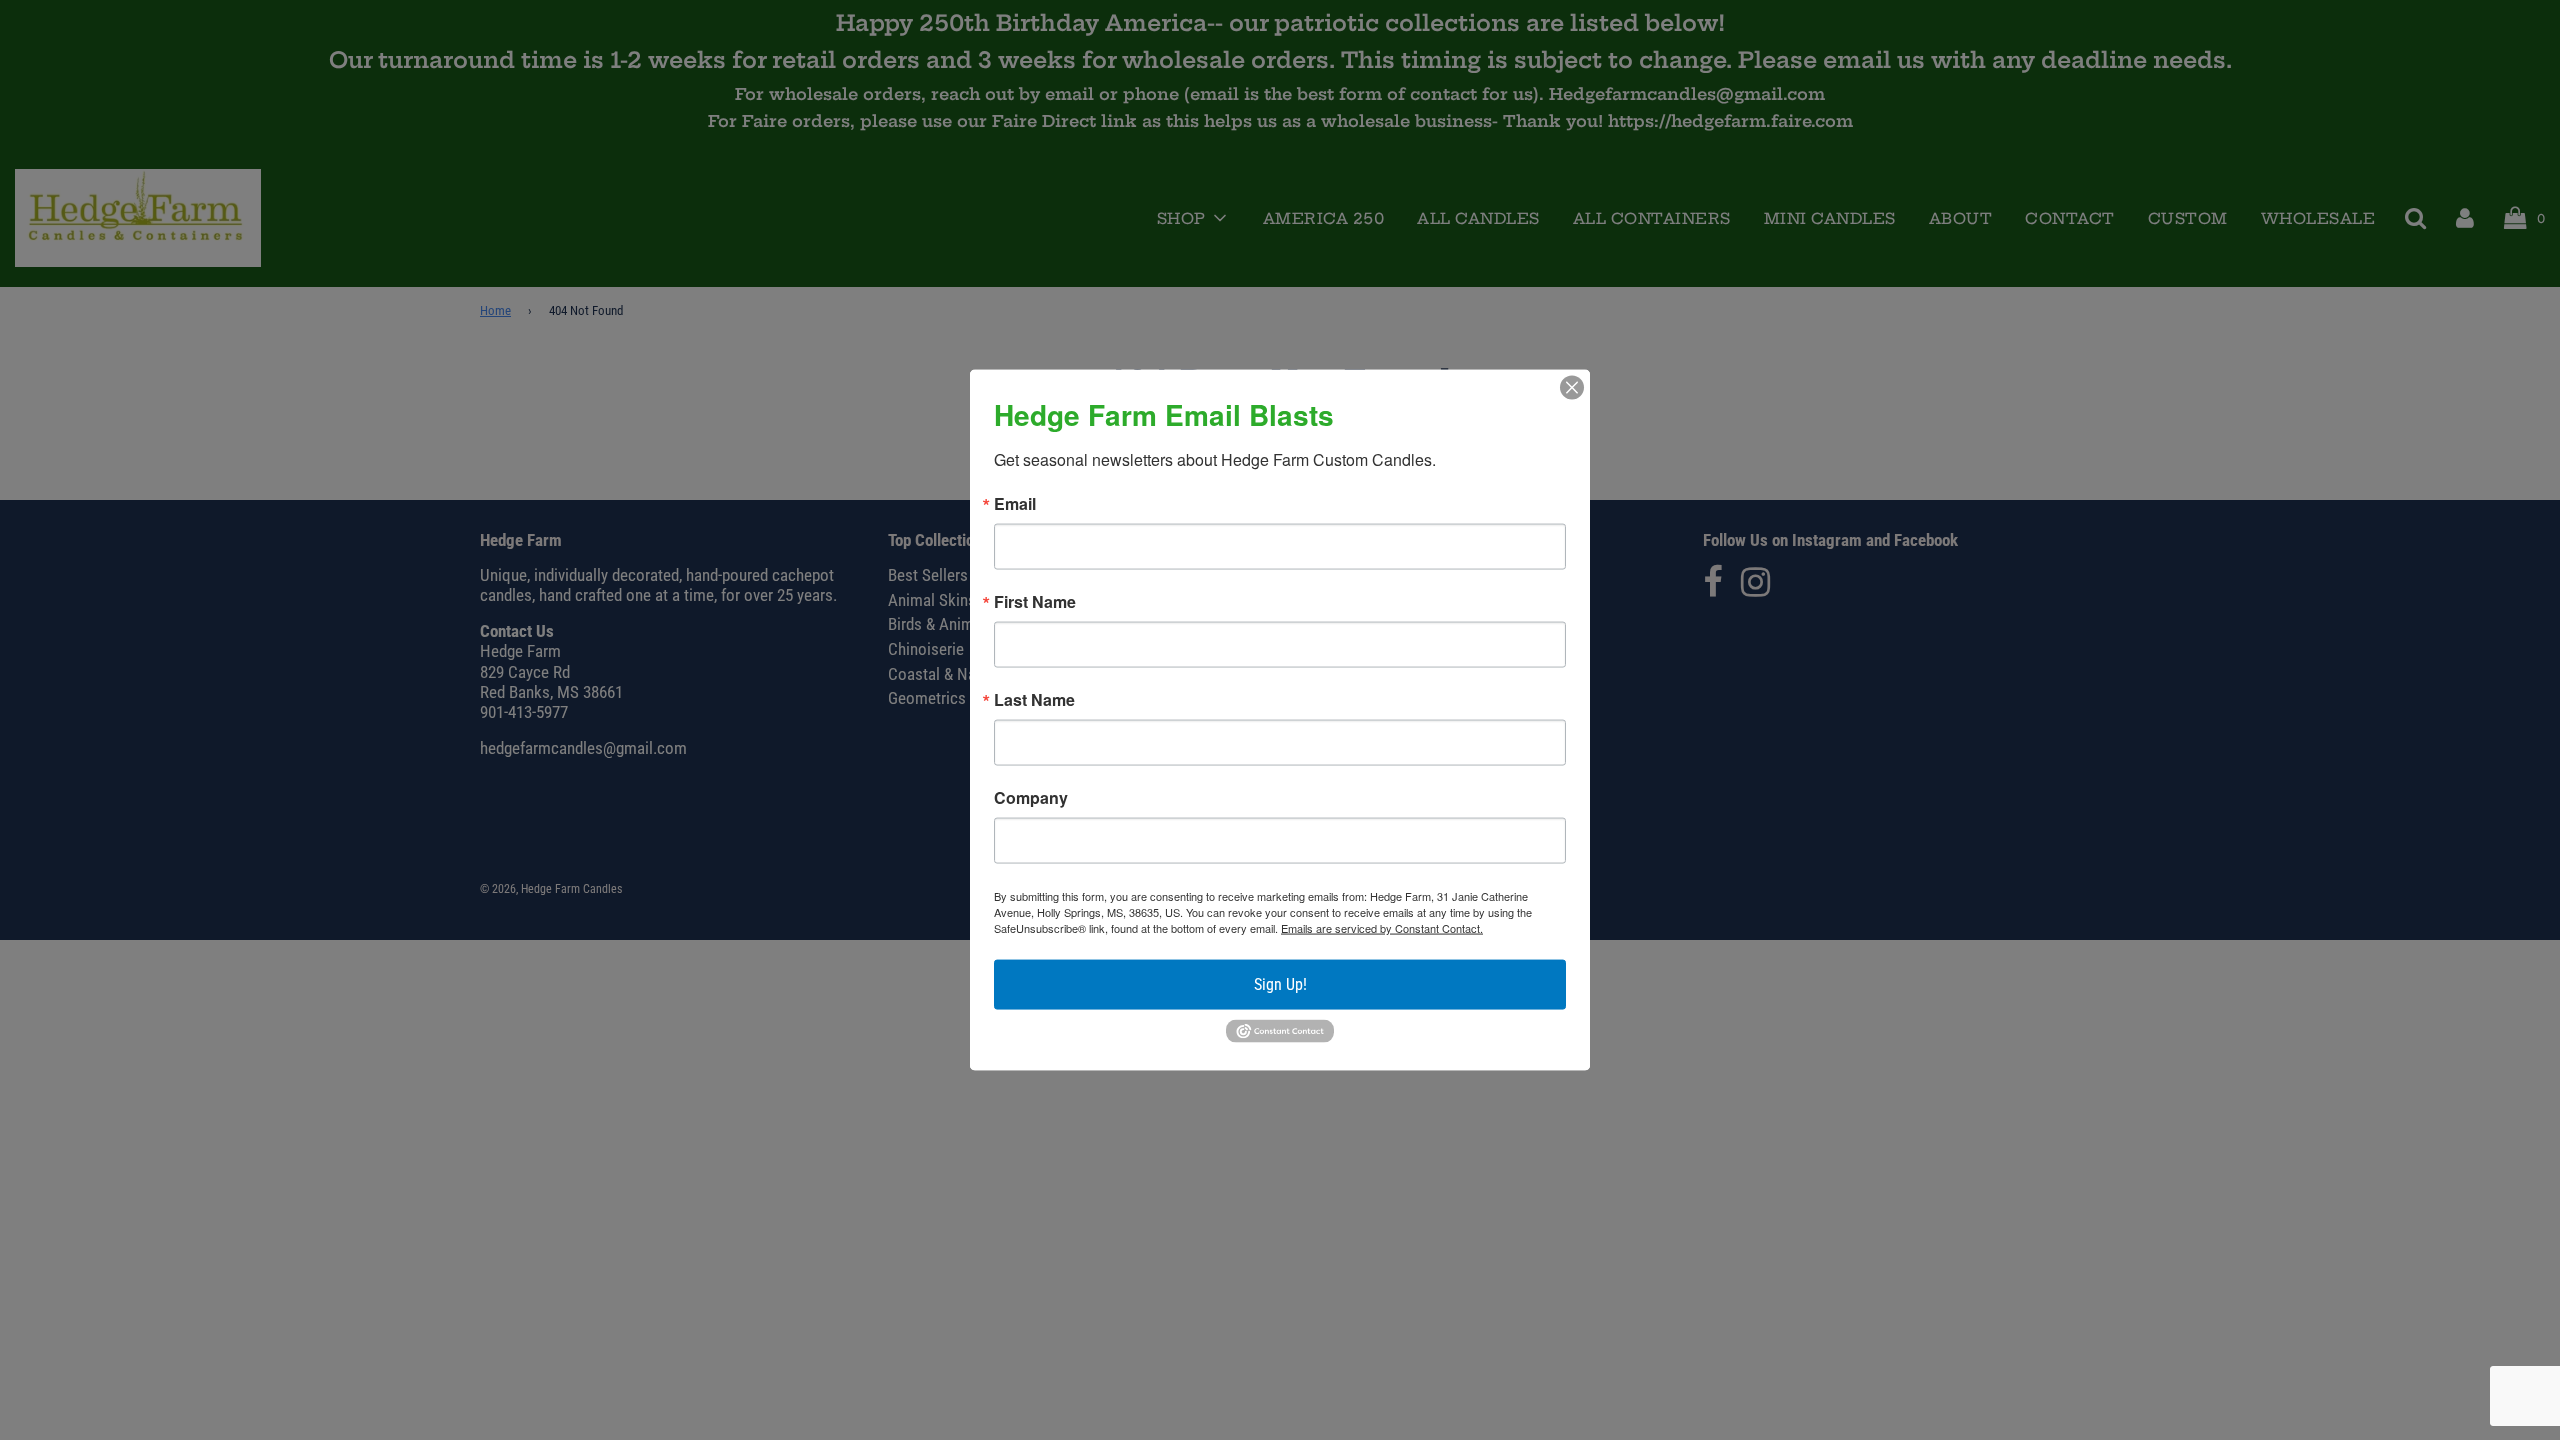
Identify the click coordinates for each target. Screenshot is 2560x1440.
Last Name (1034, 700)
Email (1015, 504)
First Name (1035, 602)
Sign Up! (1280, 984)
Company (1031, 798)
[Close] (1572, 388)
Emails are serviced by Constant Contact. (1382, 928)
